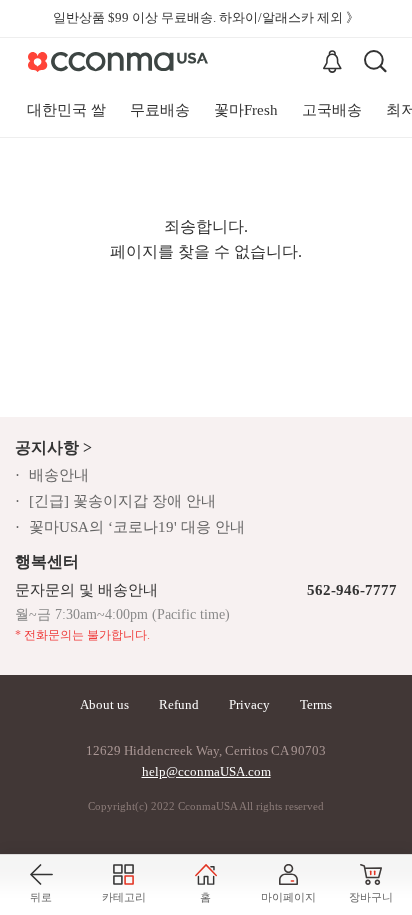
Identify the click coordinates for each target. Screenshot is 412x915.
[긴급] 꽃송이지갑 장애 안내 (122, 501)
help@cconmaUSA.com (206, 771)
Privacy (249, 704)
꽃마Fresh (246, 110)
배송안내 (59, 475)
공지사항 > (53, 447)
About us (104, 704)
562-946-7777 (352, 590)
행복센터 (47, 561)
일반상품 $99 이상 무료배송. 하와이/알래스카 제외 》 (206, 17)
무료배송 (160, 110)
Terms (316, 704)
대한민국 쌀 (66, 110)
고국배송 (332, 110)
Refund (179, 704)
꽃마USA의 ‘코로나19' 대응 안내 (137, 527)
